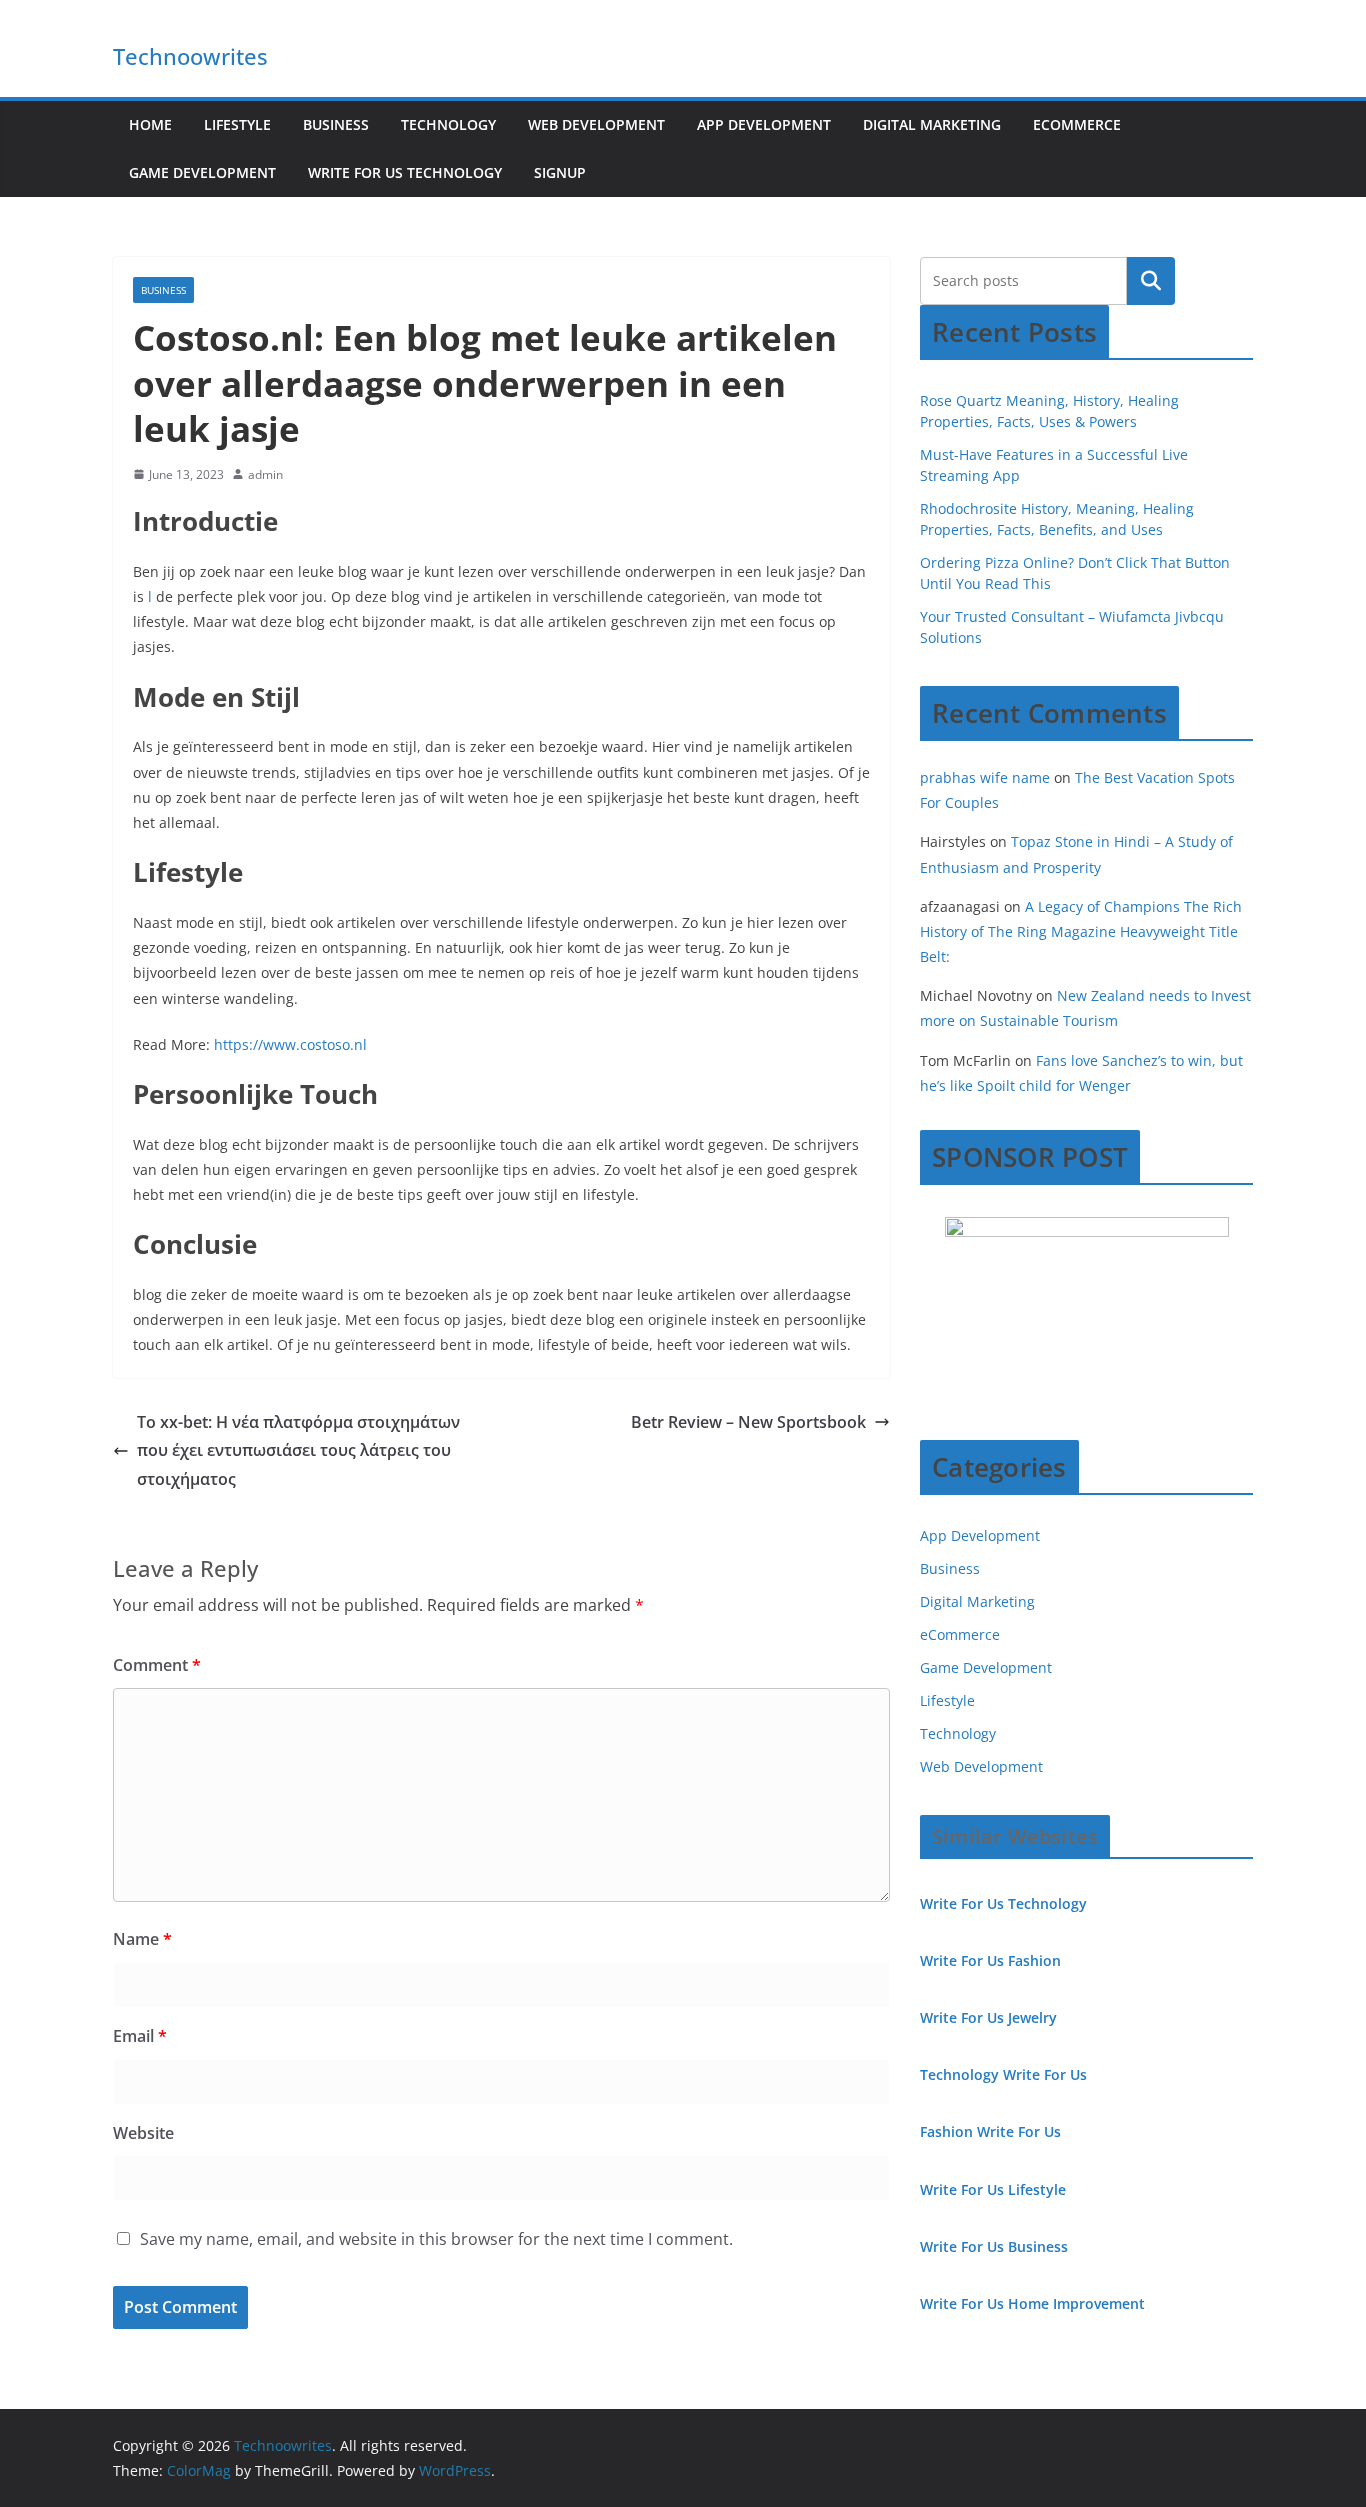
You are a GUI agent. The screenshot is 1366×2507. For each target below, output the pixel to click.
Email (140, 2036)
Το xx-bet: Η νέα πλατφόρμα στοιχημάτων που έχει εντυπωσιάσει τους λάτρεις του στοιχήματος (298, 1451)
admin (265, 474)
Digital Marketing (932, 124)
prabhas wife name (985, 777)
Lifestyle (237, 124)
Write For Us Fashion (990, 1960)
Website (143, 2133)
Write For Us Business (994, 2246)
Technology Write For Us (1003, 2074)
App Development (764, 124)
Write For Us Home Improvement (1032, 2303)
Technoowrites (190, 56)
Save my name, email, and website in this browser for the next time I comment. (436, 2239)
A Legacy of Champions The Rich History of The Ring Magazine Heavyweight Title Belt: (1081, 931)
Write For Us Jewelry (988, 2017)
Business (336, 124)
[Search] (1151, 281)
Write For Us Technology (405, 172)
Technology (448, 124)
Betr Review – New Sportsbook (748, 1422)
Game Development (202, 172)
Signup (560, 172)
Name (142, 1939)
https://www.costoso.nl (290, 1044)
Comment (157, 1665)
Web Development (596, 124)
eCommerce (1077, 124)
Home (150, 124)
